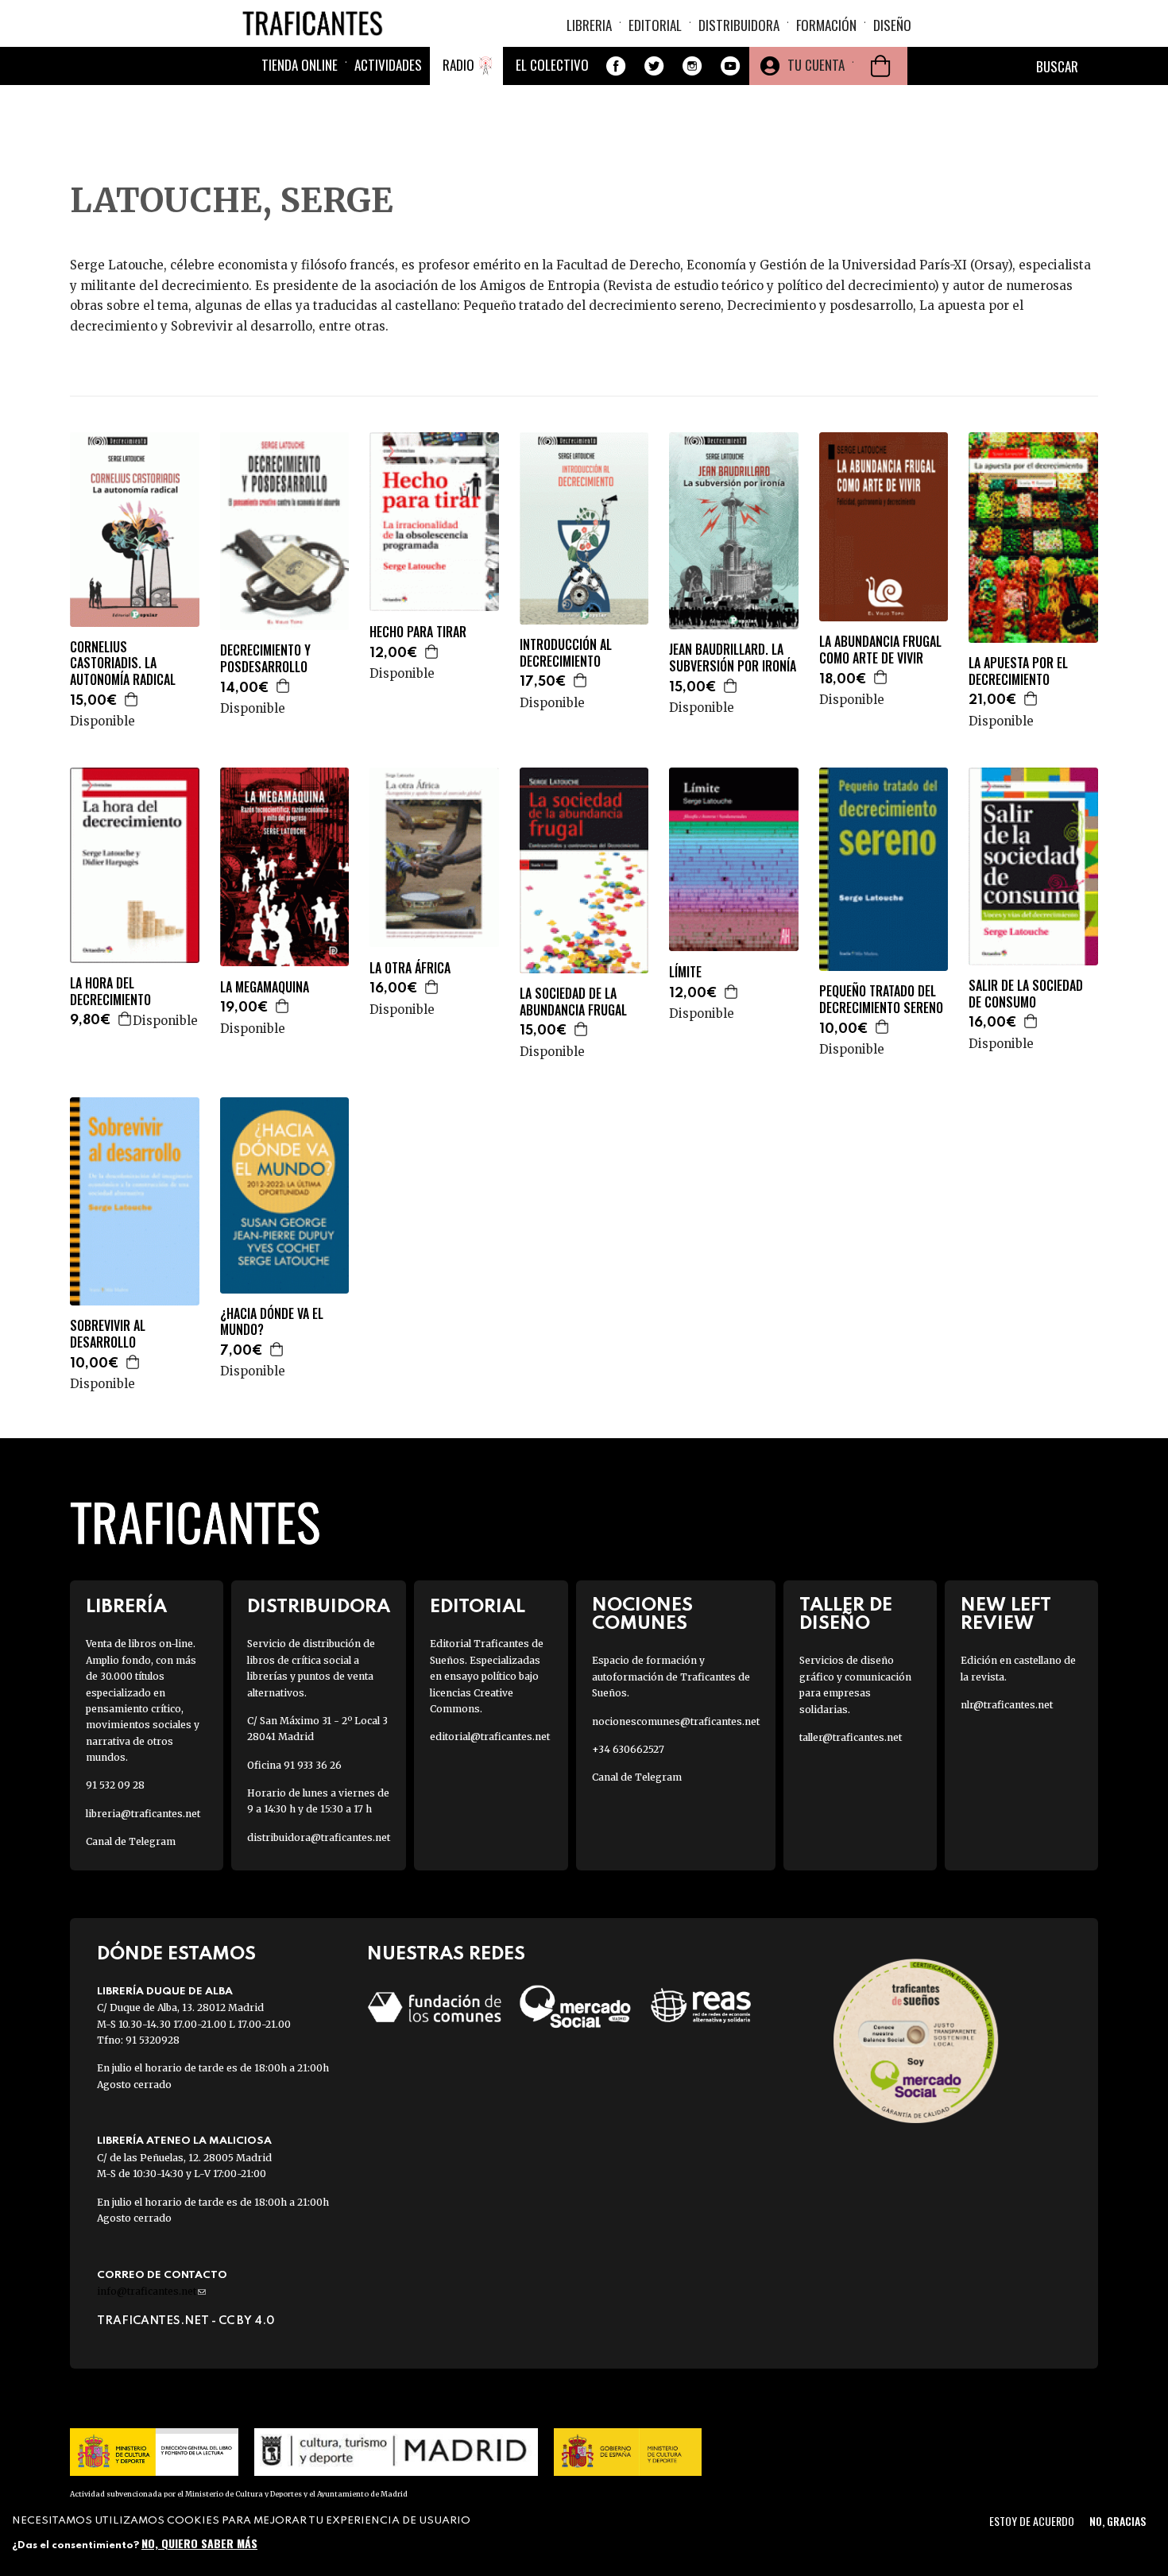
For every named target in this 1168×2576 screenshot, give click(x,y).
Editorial (655, 25)
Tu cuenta (816, 65)
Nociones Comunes (642, 1615)
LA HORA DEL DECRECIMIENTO (110, 992)
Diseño (892, 25)
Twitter (654, 66)
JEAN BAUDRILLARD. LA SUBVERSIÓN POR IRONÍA (733, 658)
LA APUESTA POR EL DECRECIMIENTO (1018, 671)
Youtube (730, 66)
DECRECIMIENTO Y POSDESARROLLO (265, 659)
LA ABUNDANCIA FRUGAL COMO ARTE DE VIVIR (880, 650)
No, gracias (1118, 2521)
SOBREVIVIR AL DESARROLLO (108, 1334)
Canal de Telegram (131, 1841)
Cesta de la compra (880, 66)
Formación (826, 25)
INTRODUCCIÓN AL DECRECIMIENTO (566, 653)
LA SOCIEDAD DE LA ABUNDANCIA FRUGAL (573, 1002)
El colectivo (552, 65)
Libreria (589, 25)
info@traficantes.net (151, 2291)
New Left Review (1006, 1615)
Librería (126, 1607)
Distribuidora (739, 25)
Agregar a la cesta (132, 699)
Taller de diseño (846, 1615)
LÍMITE (685, 972)
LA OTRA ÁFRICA (410, 968)
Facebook (616, 66)
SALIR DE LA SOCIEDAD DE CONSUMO (1026, 994)
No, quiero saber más (199, 2542)
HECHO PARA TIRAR (418, 632)
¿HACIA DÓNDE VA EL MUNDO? (272, 1322)
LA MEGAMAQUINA (265, 987)
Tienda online (300, 65)
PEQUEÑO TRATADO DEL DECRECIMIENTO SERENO (881, 1000)
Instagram (692, 66)
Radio (458, 65)
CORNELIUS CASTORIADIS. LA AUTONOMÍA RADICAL (123, 663)
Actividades (388, 65)
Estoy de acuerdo (1032, 2521)
